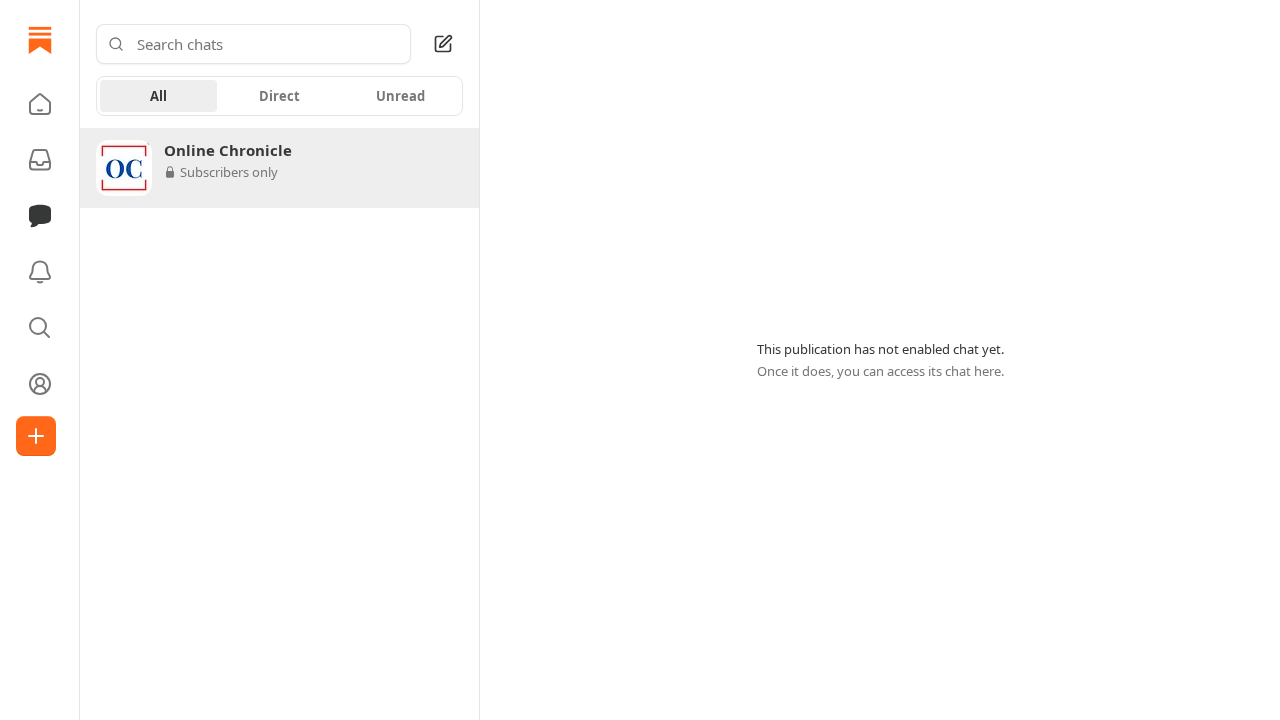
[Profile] (40, 384)
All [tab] (158, 96)
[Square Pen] (443, 44)
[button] (40, 104)
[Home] (40, 40)
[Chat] (40, 216)
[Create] (36, 436)
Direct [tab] (279, 96)
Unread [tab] (400, 96)
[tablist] (279, 96)
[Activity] (40, 272)
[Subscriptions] (40, 160)
